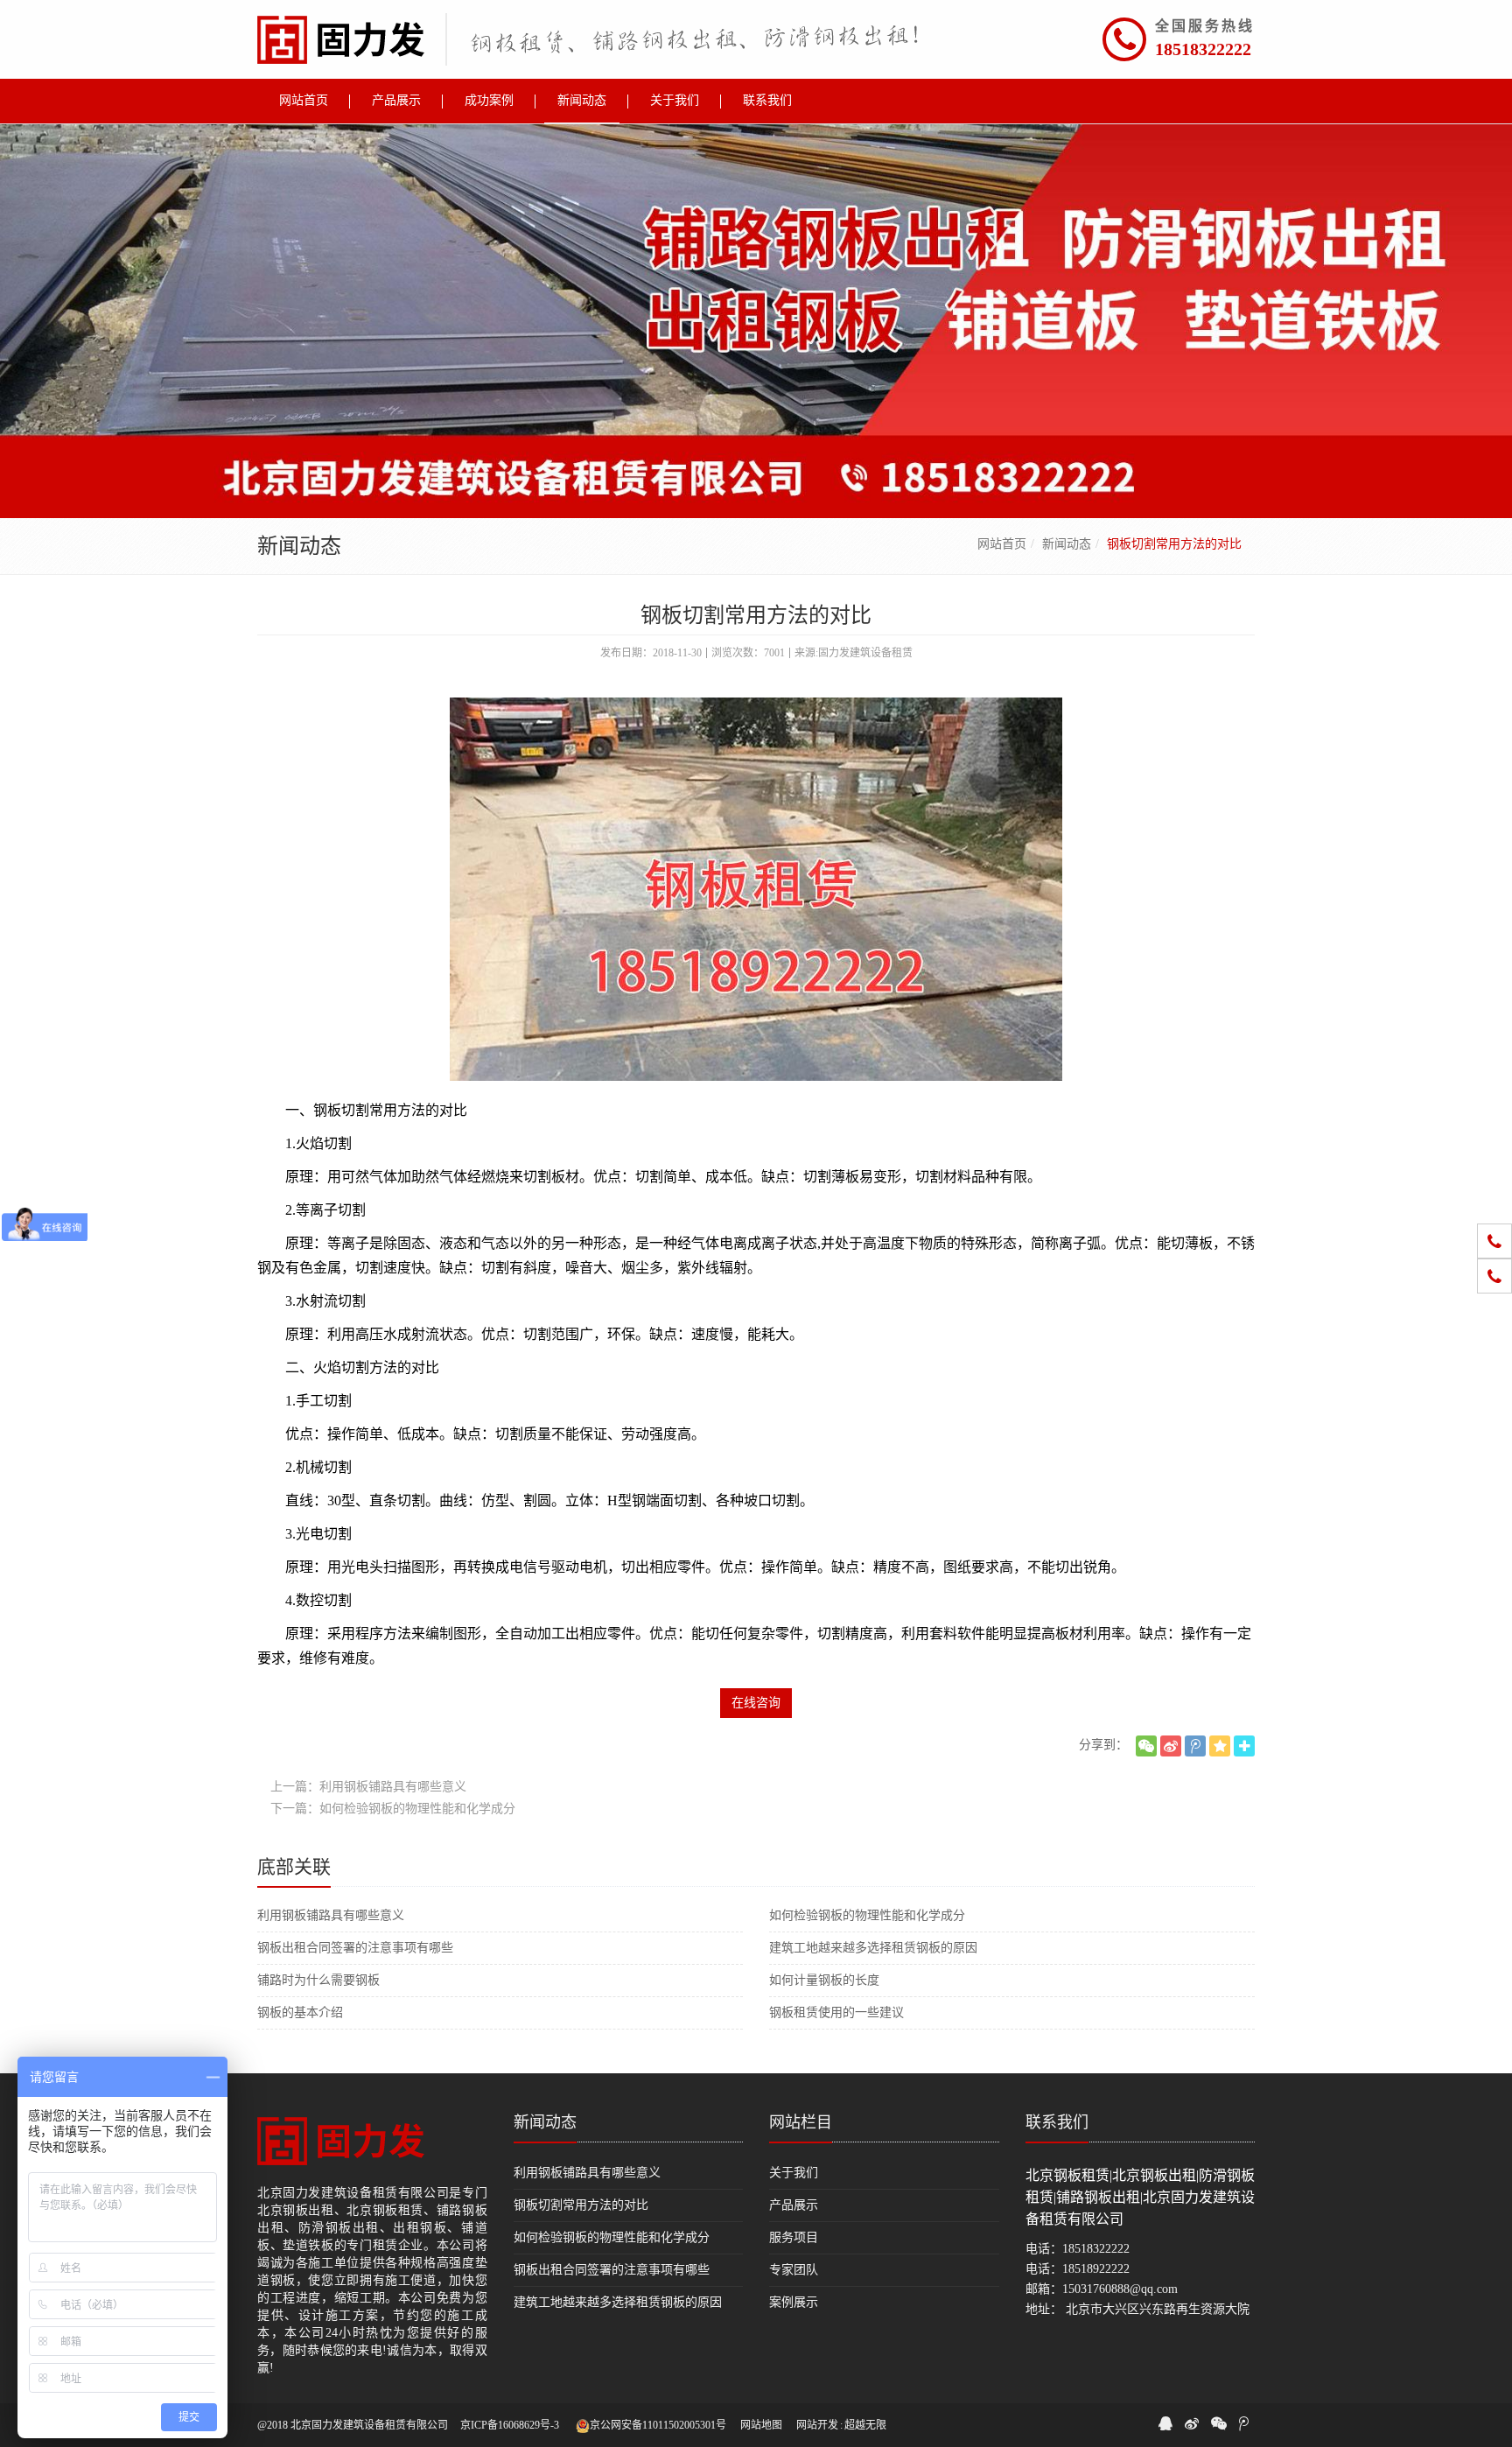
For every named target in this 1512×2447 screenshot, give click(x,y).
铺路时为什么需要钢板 (318, 1980)
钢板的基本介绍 (300, 2012)
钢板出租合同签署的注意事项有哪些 (355, 1948)
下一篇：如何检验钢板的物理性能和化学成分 (393, 1809)
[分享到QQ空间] (1220, 1746)
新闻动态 (1067, 544)
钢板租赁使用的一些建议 (836, 2012)
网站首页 (1002, 544)
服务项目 (794, 2237)
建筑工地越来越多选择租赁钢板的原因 (873, 1948)
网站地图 (761, 2425)
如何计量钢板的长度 (824, 1980)
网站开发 (817, 2425)
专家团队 (794, 2270)
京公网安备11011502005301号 (658, 2425)
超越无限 (865, 2425)
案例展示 (794, 2302)
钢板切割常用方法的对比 (581, 2205)
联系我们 (1057, 2122)
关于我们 (794, 2173)
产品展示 (794, 2205)
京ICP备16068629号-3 (510, 2425)
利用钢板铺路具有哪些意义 (331, 1915)
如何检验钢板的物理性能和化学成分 (867, 1915)
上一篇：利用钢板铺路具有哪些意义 (368, 1787)
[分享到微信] (1146, 1746)
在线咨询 (756, 1703)
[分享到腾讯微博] (1195, 1746)
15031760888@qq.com (1120, 2289)
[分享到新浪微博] (1171, 1746)
